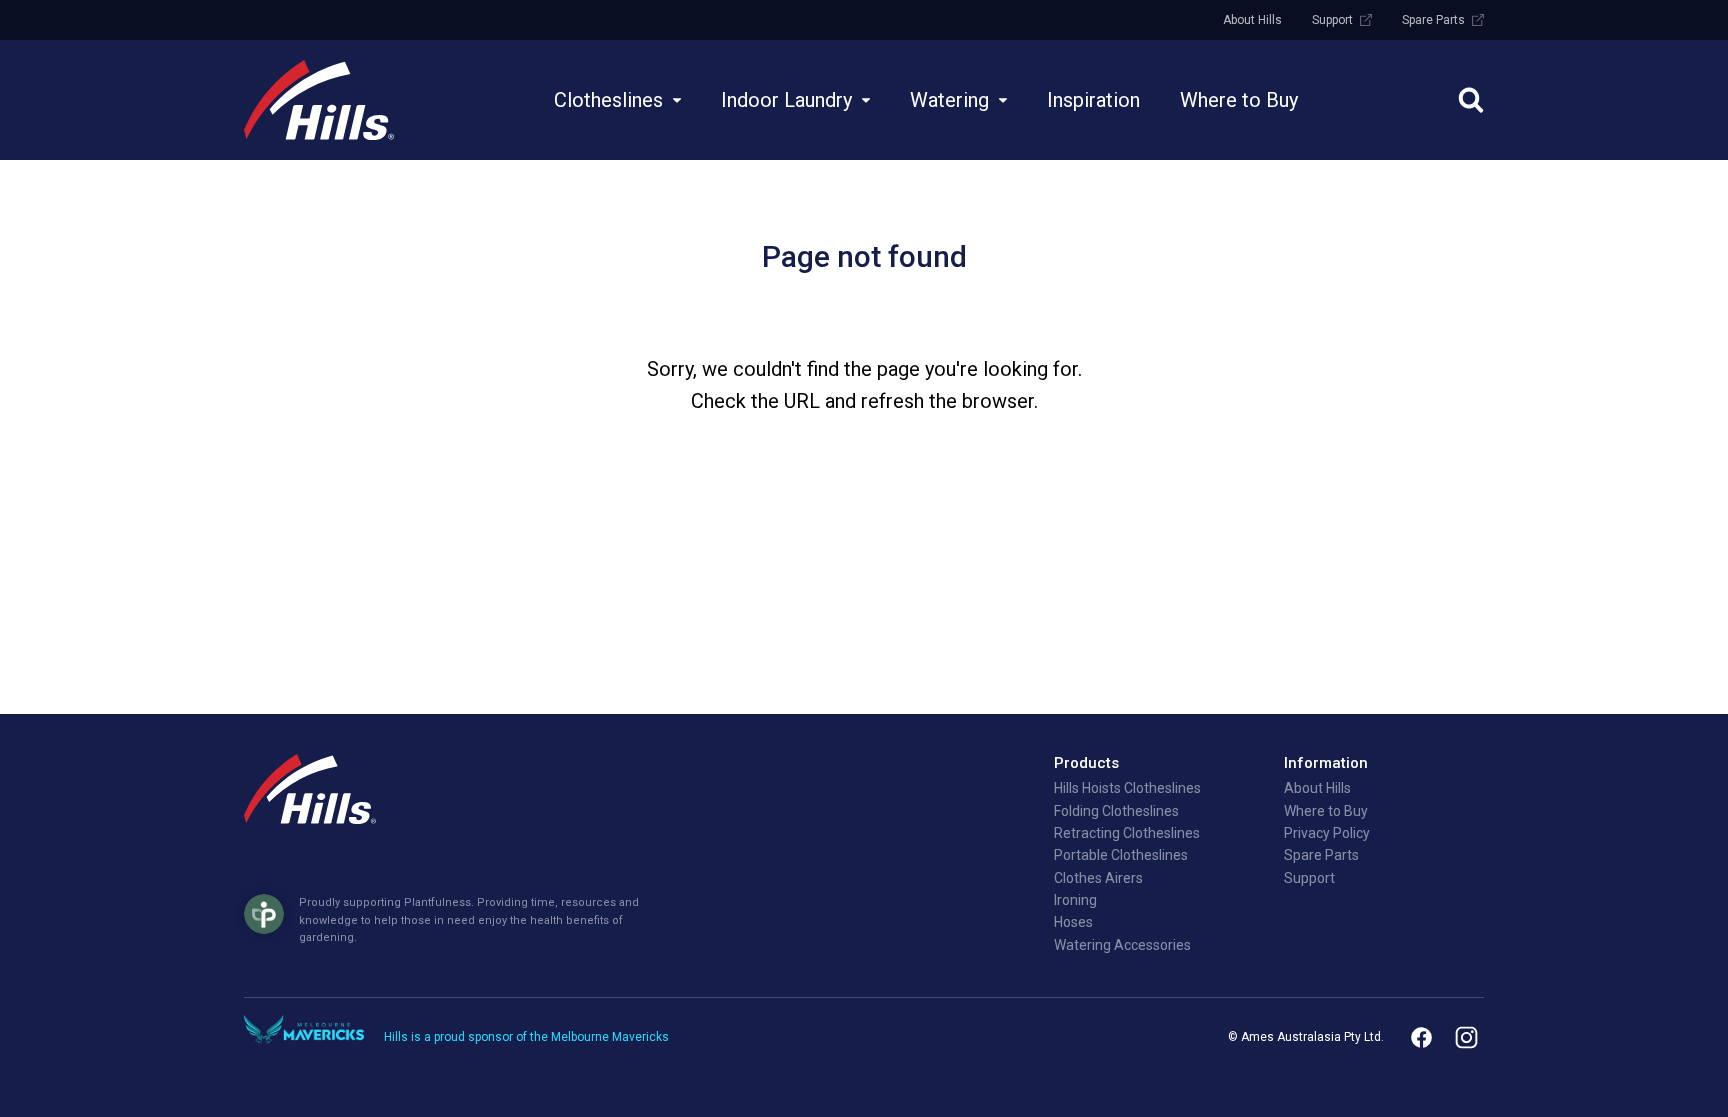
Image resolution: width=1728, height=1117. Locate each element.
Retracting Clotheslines (1127, 833)
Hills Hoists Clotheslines (1127, 788)
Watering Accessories (1122, 945)
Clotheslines (608, 100)
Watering (949, 100)
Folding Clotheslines (1116, 811)
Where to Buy (1239, 100)
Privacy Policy (1327, 833)
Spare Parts (1433, 20)
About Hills (1252, 20)
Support (1332, 20)
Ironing (1075, 900)
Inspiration (1093, 100)
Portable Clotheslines (1121, 855)
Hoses (1073, 922)
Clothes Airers (1098, 878)
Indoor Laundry (786, 100)
